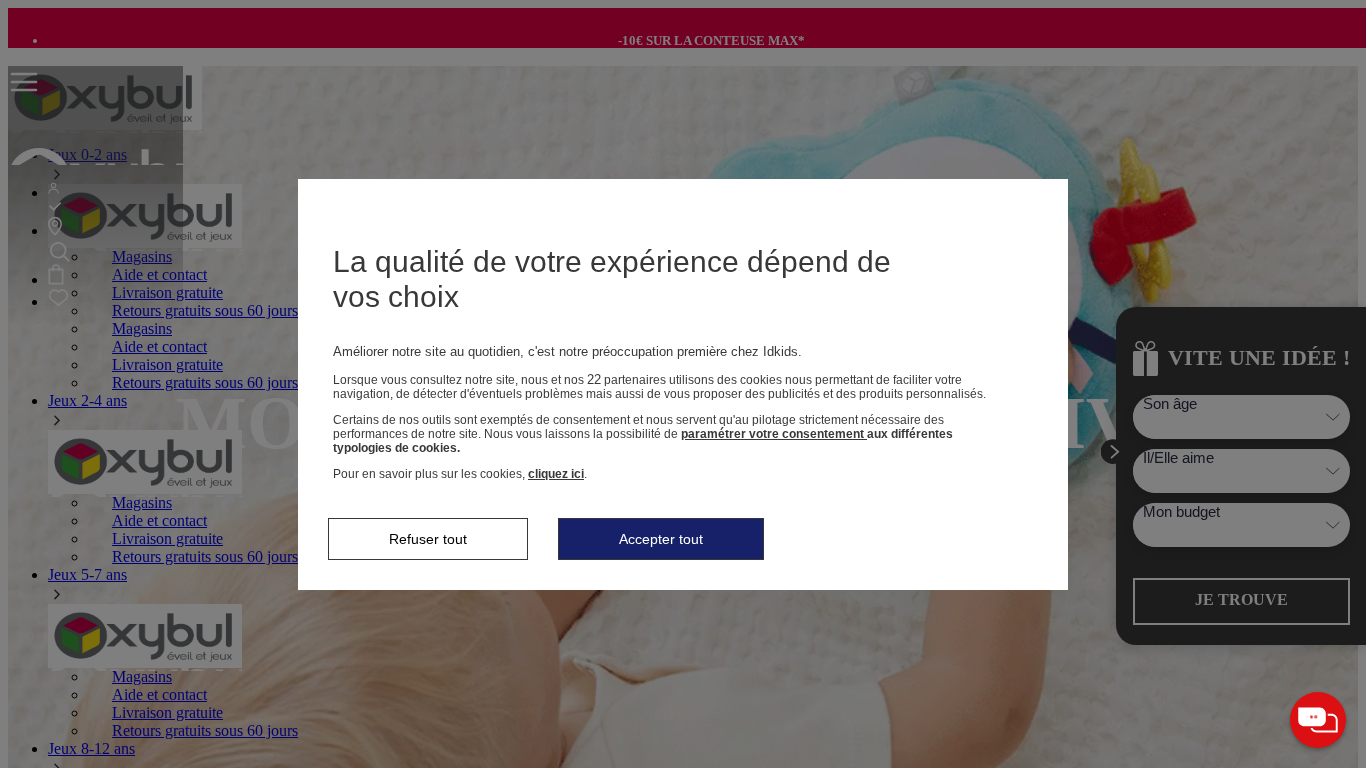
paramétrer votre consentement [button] (774, 434)
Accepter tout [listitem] (661, 539)
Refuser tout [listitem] (428, 539)
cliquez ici (556, 474)
